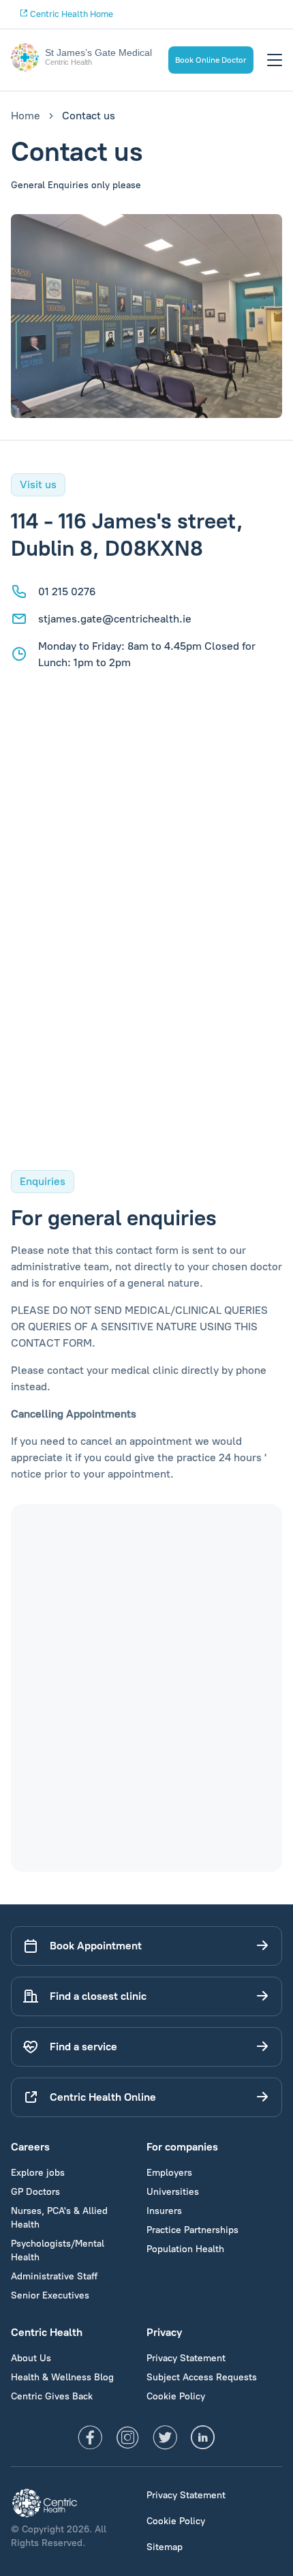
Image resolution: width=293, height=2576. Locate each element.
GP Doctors (35, 2192)
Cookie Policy (176, 2396)
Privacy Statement (186, 2358)
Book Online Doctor (211, 60)
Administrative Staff (54, 2276)
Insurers (164, 2211)
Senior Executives (50, 2295)
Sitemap (165, 2547)
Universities (173, 2192)
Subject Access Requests (202, 2377)
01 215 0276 (67, 591)
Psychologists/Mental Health (58, 2250)
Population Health (185, 2249)
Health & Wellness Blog (62, 2377)
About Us (31, 2358)
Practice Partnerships (192, 2230)
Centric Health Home (71, 14)
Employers (169, 2173)
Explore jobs (38, 2173)
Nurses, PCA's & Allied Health (59, 2218)
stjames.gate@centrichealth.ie (115, 619)
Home (26, 116)
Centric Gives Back (52, 2396)
